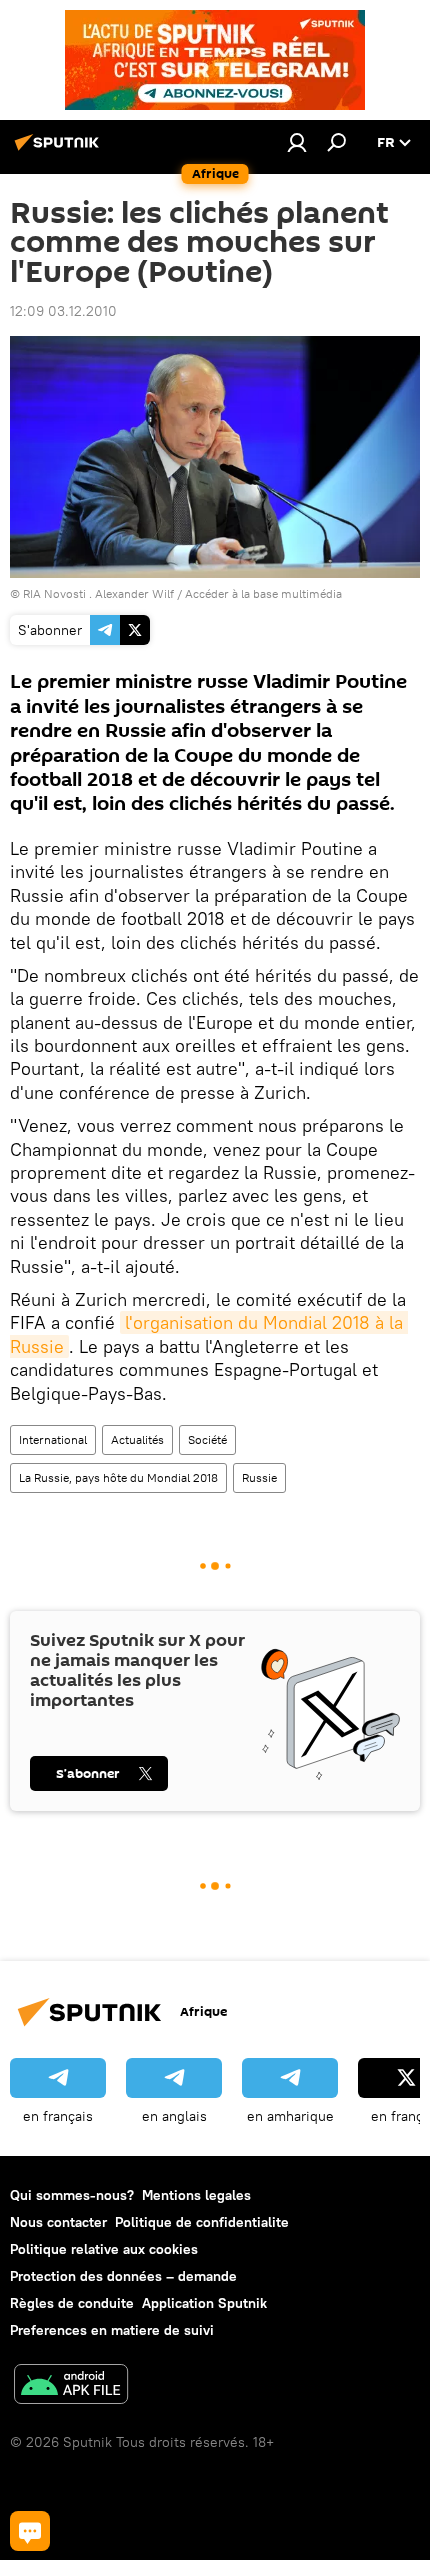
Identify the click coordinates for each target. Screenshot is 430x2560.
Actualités (137, 1439)
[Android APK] (71, 2386)
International (53, 1439)
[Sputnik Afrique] (60, 150)
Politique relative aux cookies (104, 2249)
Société (207, 1439)
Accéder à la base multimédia (263, 593)
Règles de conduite (72, 2303)
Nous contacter (58, 2222)
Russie (259, 1477)
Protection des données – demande (123, 2276)
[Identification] (297, 142)
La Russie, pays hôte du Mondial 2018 (118, 1477)
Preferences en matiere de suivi (112, 2330)
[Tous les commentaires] (30, 2531)
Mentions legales (196, 2195)
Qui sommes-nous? (72, 2195)
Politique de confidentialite (202, 2222)
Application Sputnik (204, 2303)
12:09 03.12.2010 (63, 311)
